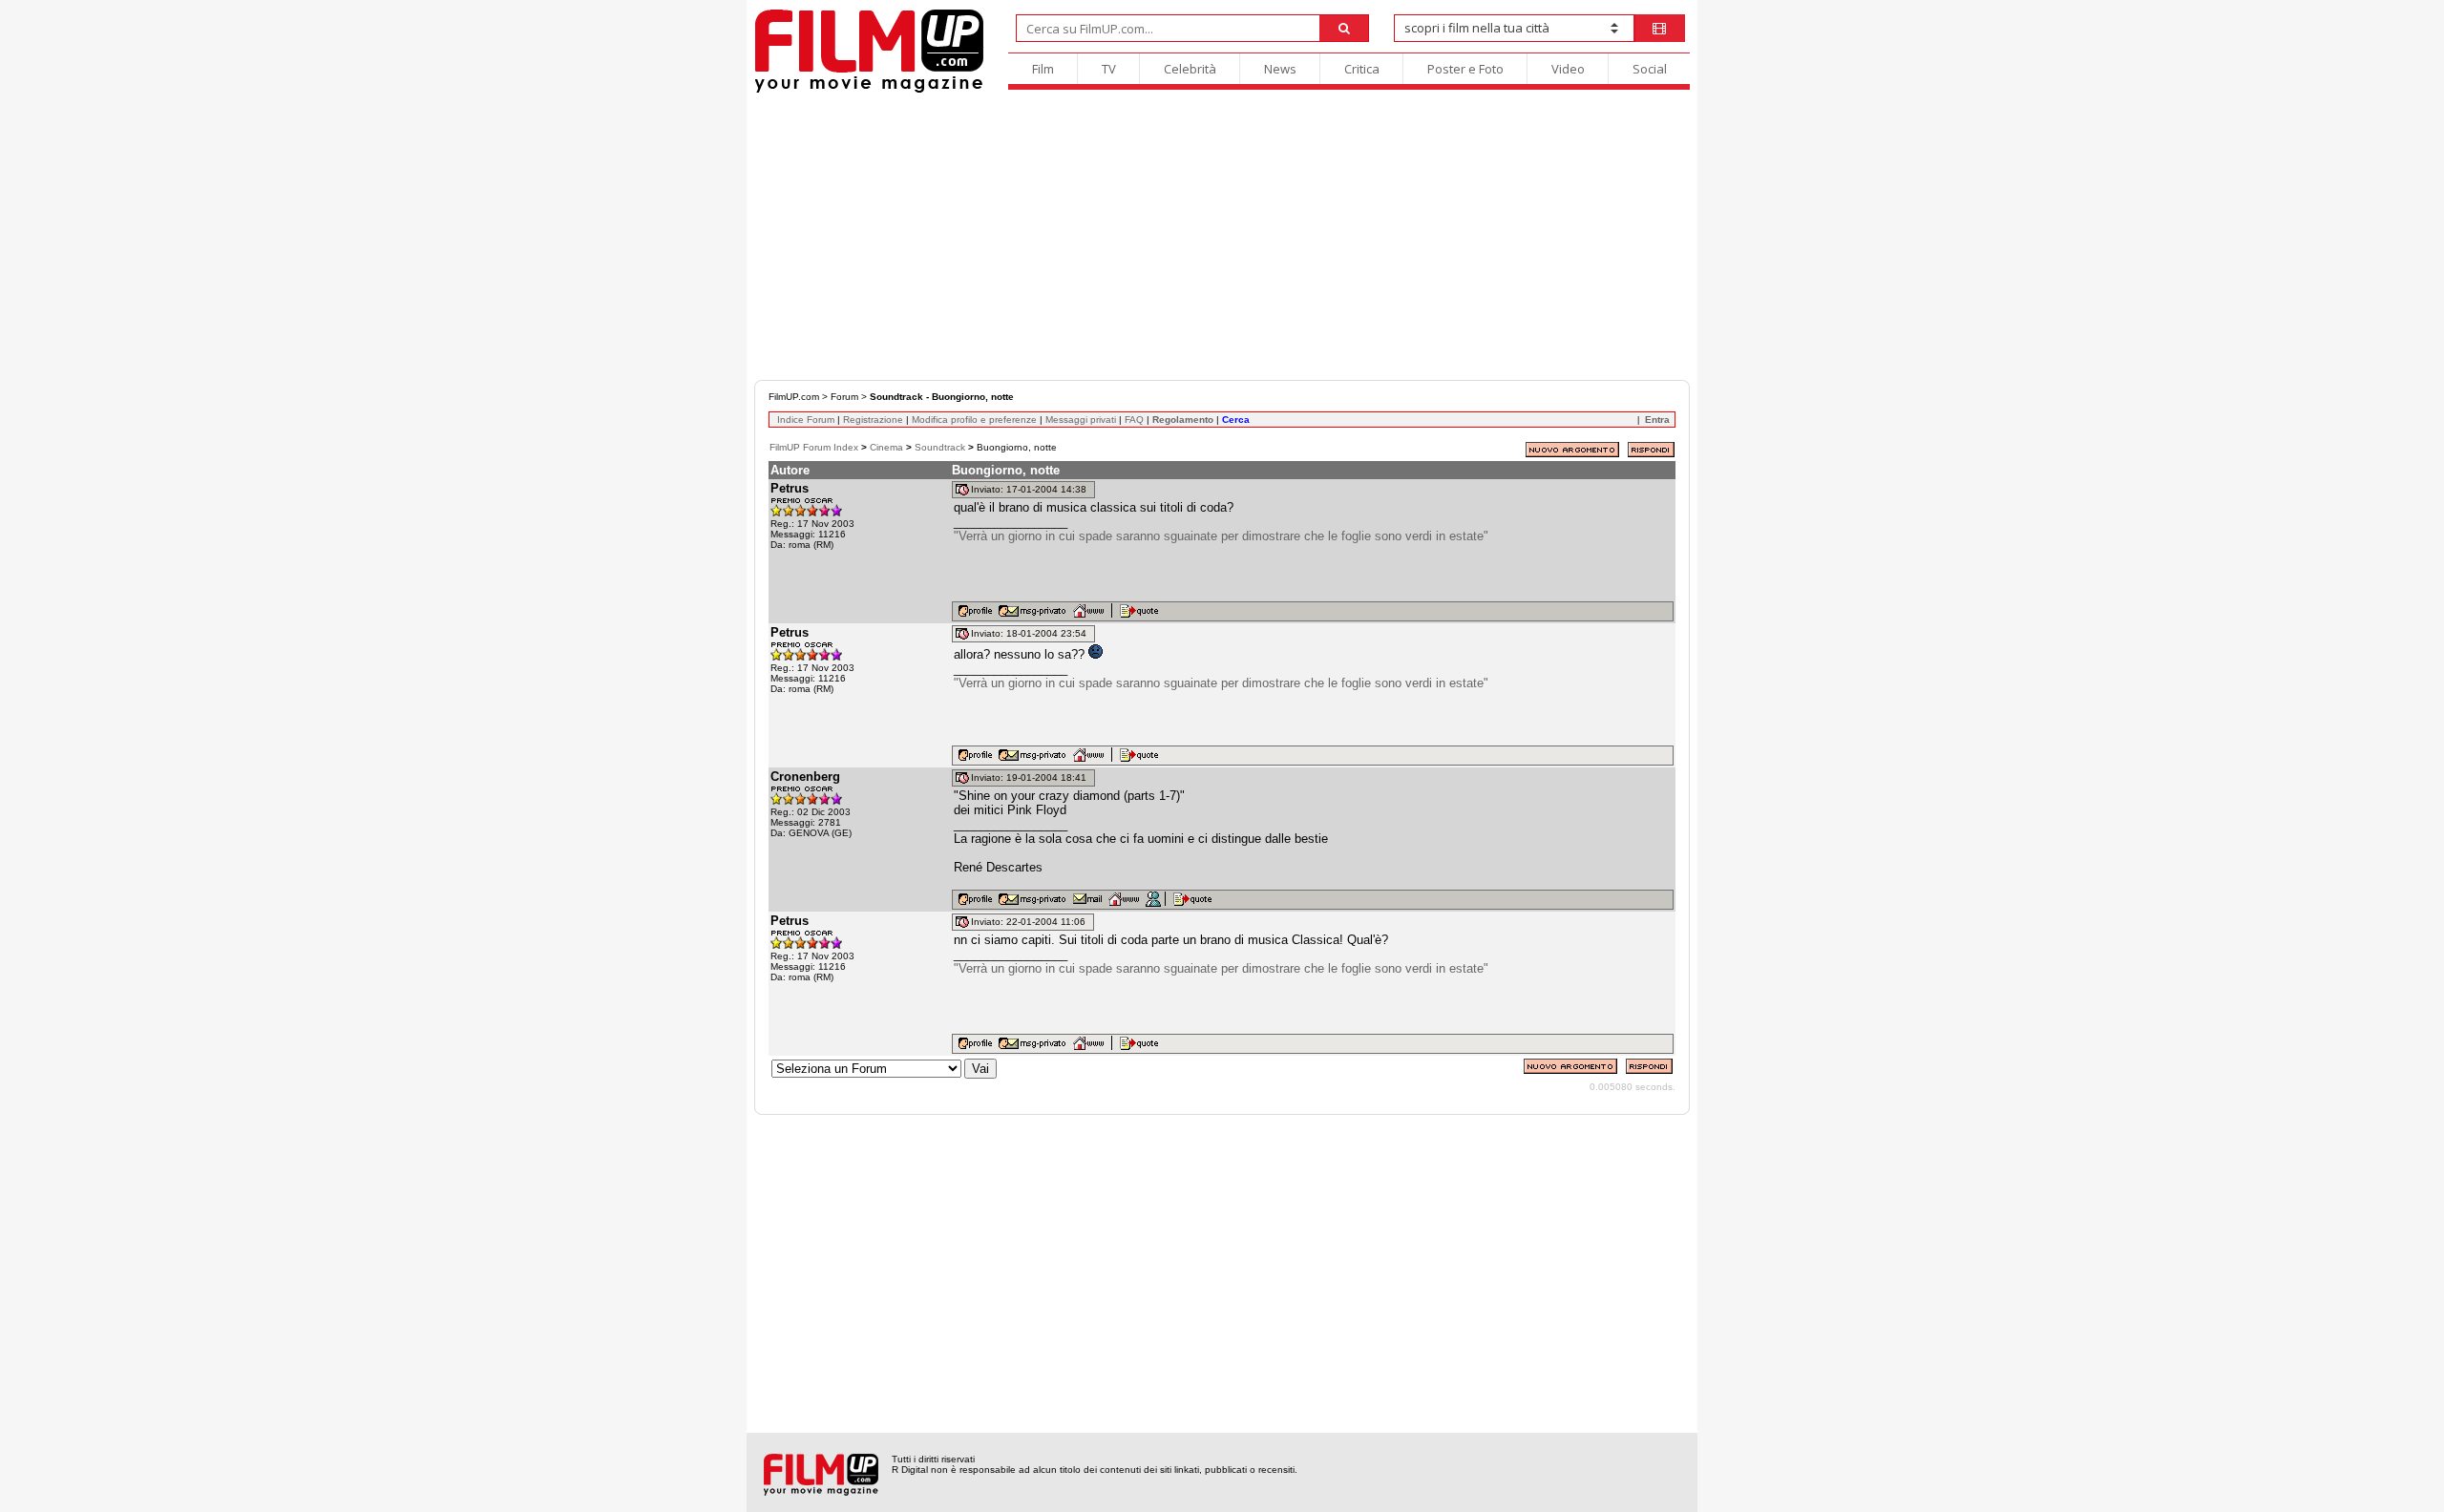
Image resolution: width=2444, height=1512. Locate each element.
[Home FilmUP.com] (869, 90)
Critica (1362, 69)
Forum (844, 397)
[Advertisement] (1222, 237)
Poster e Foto (1465, 69)
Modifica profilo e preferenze (974, 420)
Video (1568, 69)
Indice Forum (806, 420)
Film (1043, 69)
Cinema (886, 447)
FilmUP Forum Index (814, 447)
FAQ (1134, 420)
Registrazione (873, 420)
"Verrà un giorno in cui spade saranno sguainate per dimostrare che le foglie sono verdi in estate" (1221, 536)
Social (1650, 69)
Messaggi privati (1081, 420)
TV (1109, 69)
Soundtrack (940, 447)
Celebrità (1190, 69)
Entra (1657, 420)
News (1280, 69)
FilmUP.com (794, 397)
